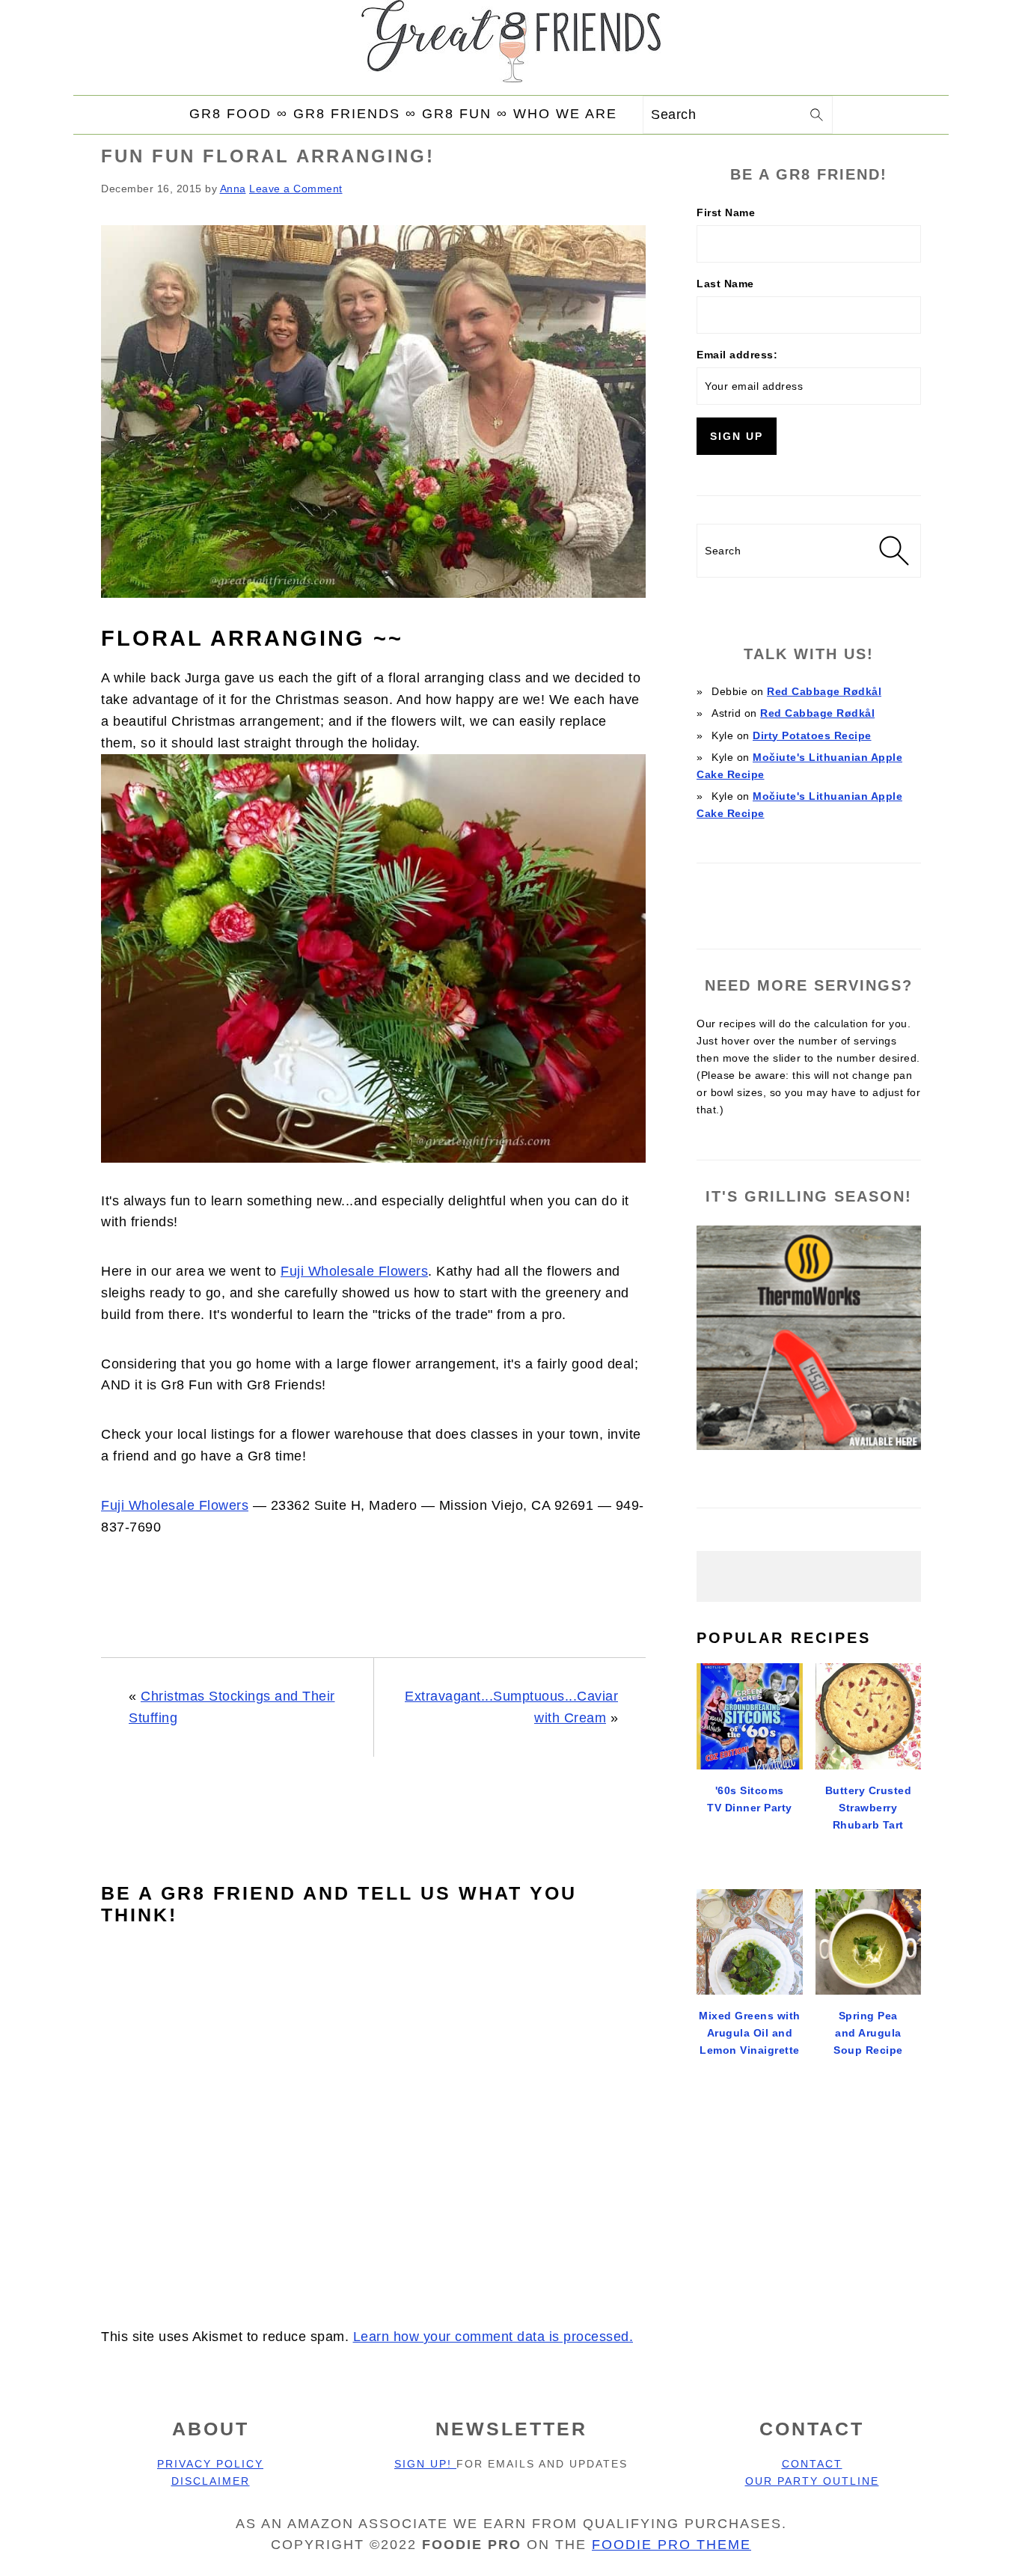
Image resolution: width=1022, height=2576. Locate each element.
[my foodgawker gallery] (809, 899)
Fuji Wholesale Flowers (354, 1271)
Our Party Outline (812, 2481)
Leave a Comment (296, 189)
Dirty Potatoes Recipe (812, 735)
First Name (726, 212)
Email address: (737, 355)
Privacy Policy (210, 2464)
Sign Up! (425, 2464)
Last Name (725, 284)
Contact (812, 2464)
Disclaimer (211, 2481)
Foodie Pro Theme (671, 2545)
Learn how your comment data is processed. (493, 2337)
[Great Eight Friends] (511, 46)
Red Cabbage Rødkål (824, 691)
